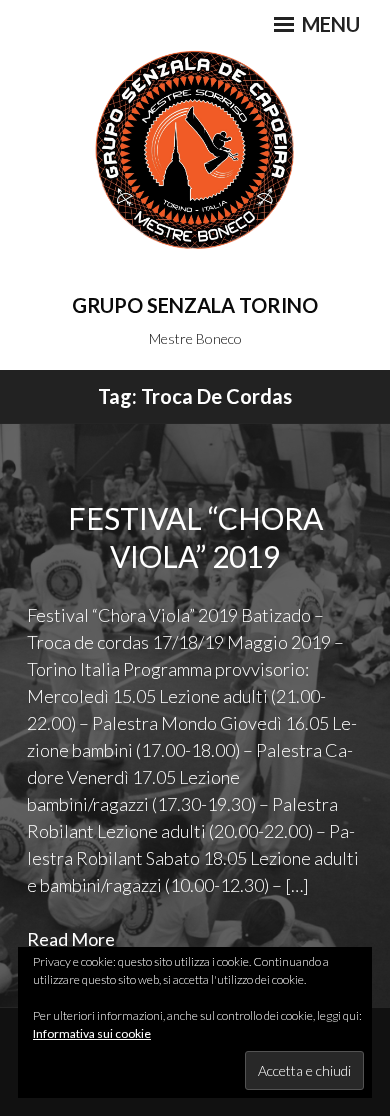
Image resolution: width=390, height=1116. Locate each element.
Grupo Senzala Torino (195, 305)
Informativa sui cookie (92, 1033)
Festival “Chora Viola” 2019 (195, 537)
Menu (329, 24)
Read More (71, 939)
